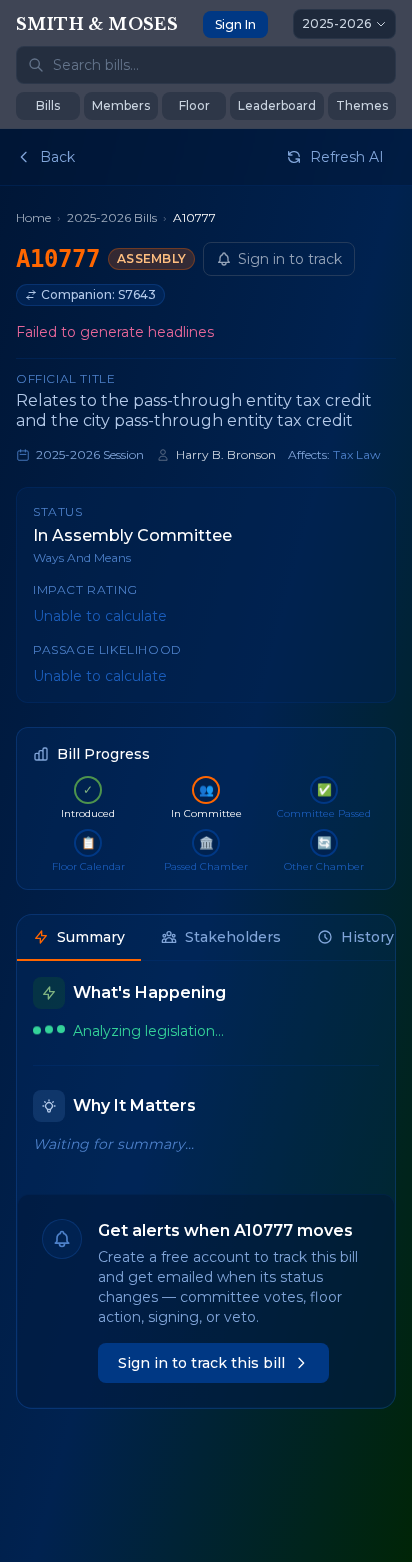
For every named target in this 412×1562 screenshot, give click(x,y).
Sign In (235, 24)
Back (57, 157)
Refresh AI (347, 157)
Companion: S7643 (98, 294)
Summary (91, 937)
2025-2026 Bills (112, 217)
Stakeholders (233, 937)
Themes (362, 105)
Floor (194, 105)
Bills (48, 105)
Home (33, 217)
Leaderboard (277, 105)
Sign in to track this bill (201, 1363)
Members (121, 105)
